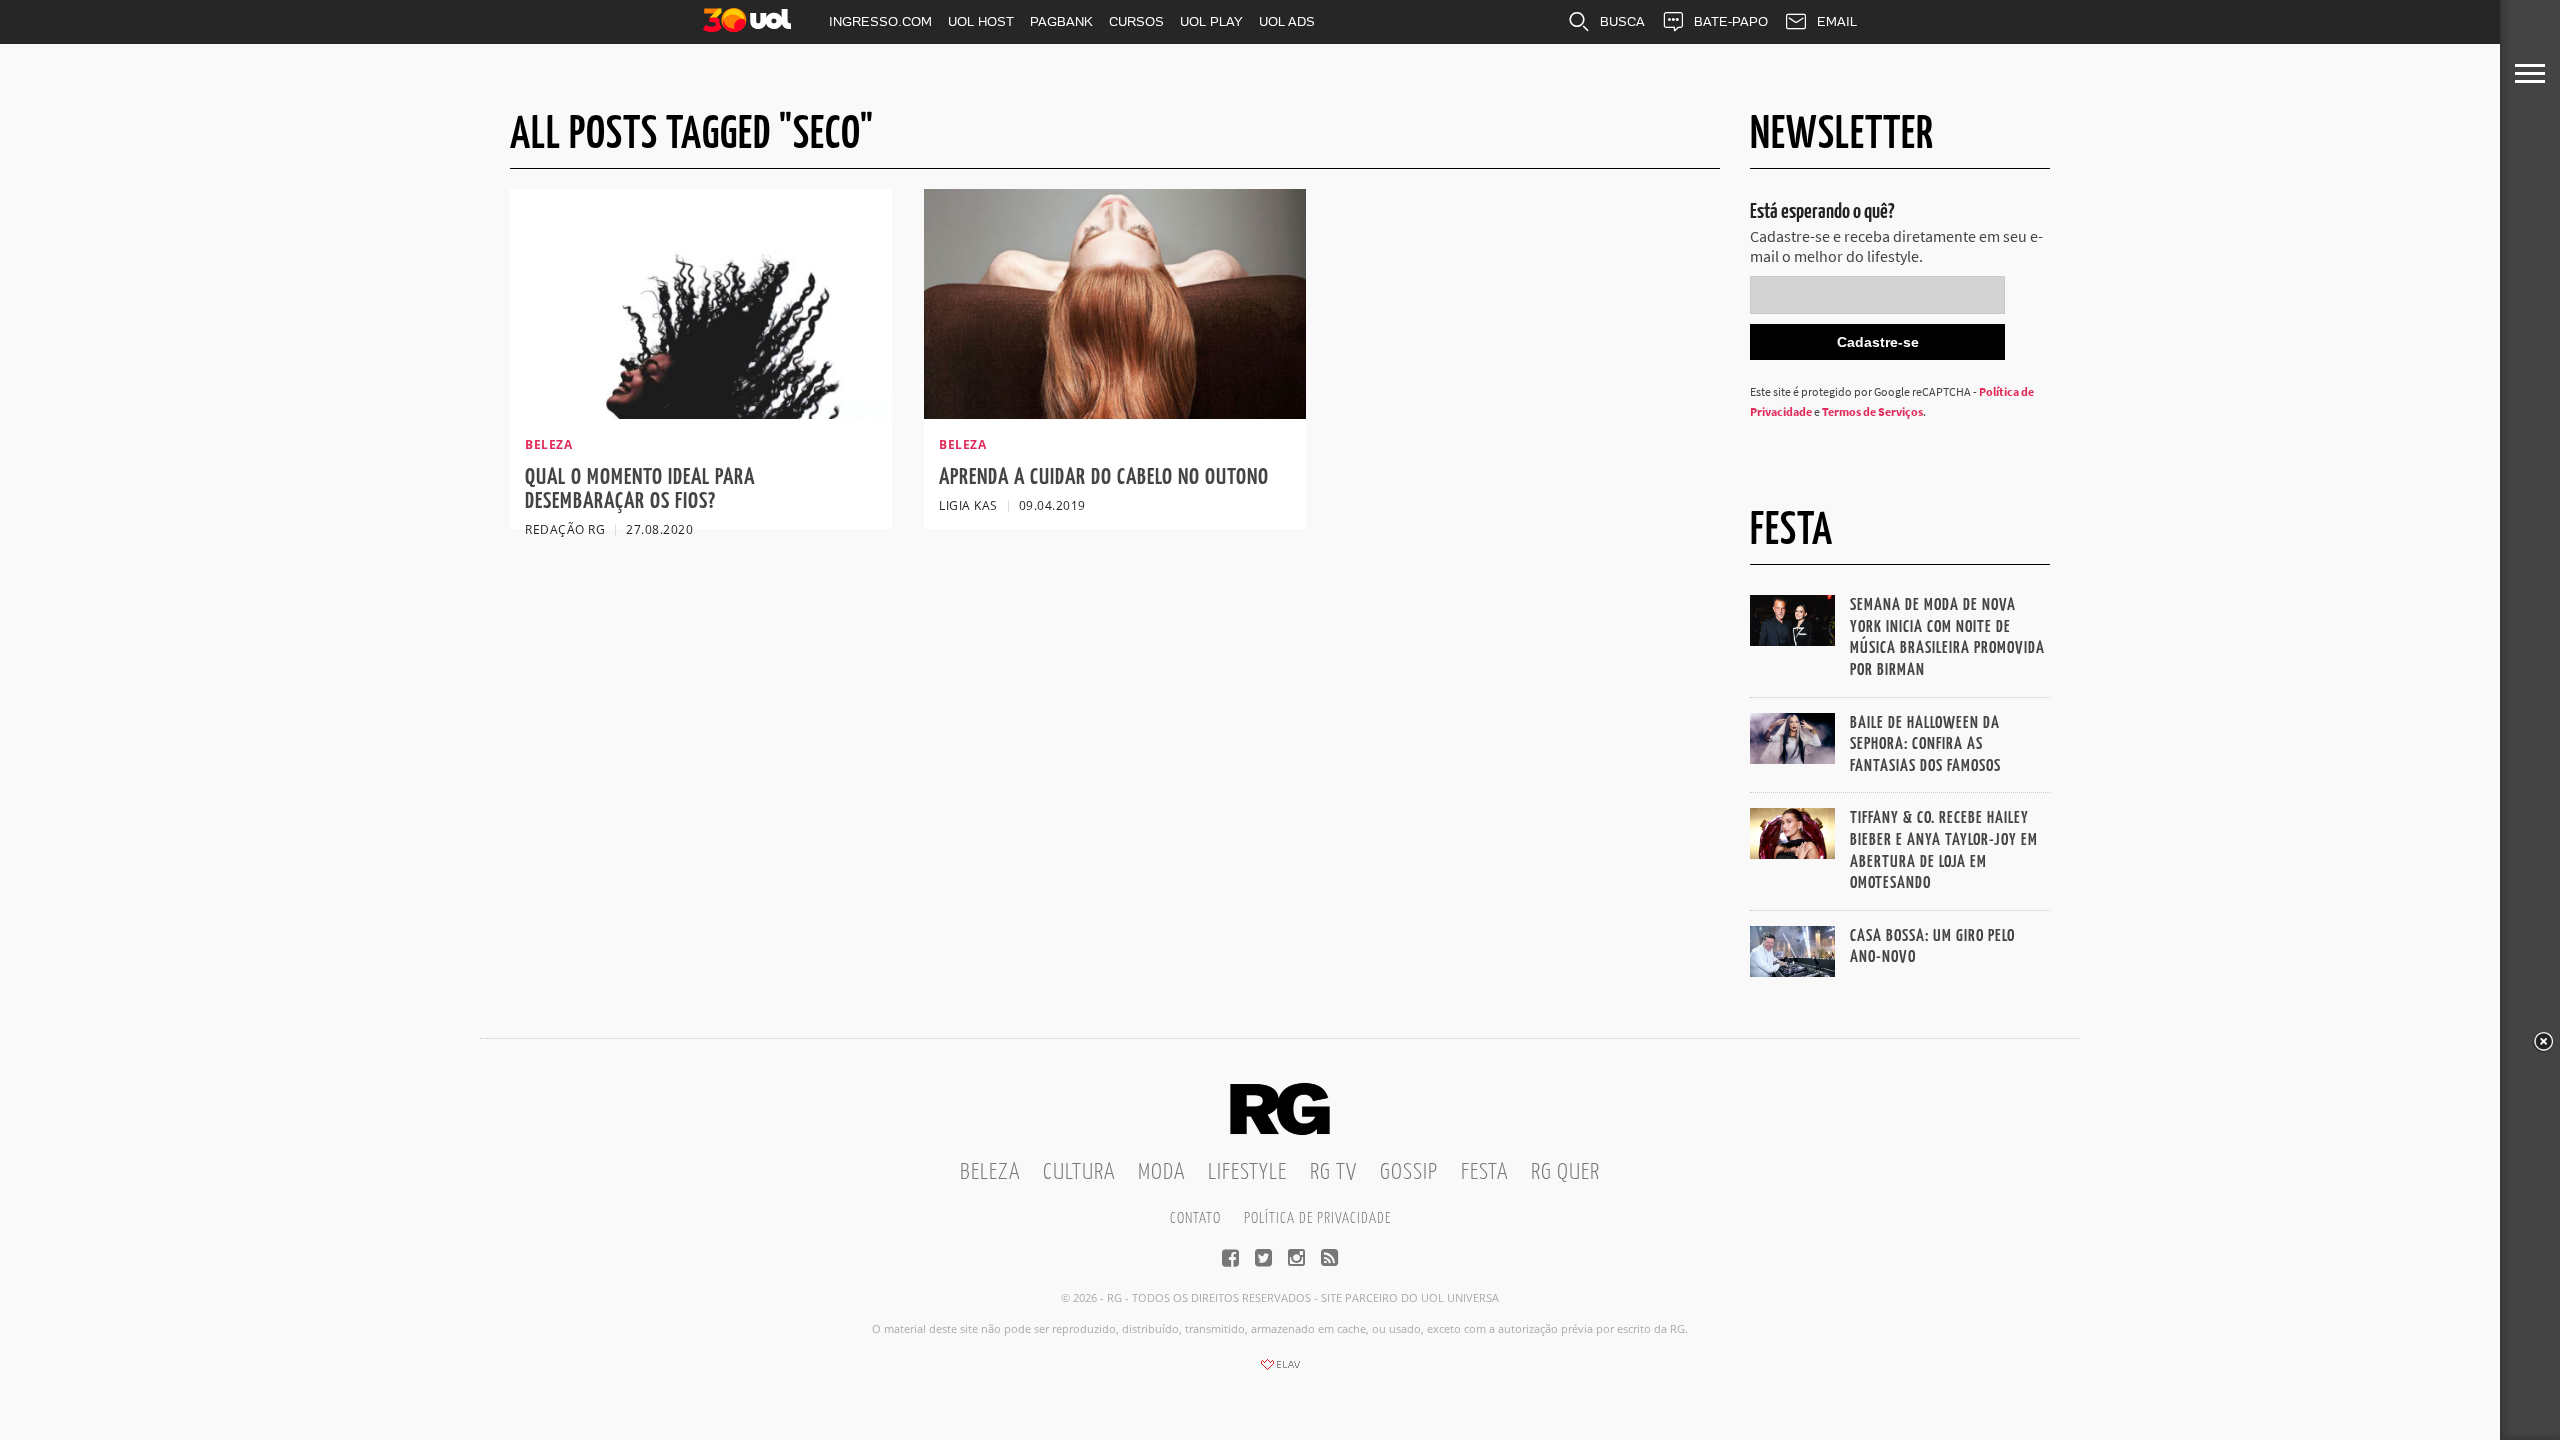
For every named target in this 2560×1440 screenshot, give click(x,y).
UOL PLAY (1211, 21)
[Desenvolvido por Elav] (1280, 1371)
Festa (1484, 1172)
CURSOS (1136, 21)
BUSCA (1622, 21)
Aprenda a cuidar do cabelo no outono (1104, 477)
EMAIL (1837, 21)
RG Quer (1565, 1172)
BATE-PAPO (1731, 21)
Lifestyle (1247, 1172)
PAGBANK (1061, 21)
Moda (1161, 1172)
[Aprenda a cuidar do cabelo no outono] (1115, 413)
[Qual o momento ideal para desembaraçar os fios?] (701, 413)
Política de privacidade (1317, 1218)
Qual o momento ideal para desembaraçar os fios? (640, 489)
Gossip (1409, 1172)
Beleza (990, 1172)
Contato (1195, 1218)
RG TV (1333, 1172)
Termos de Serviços (1872, 411)
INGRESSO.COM (880, 21)
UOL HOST (981, 21)
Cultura (1079, 1172)
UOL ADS (1287, 21)
